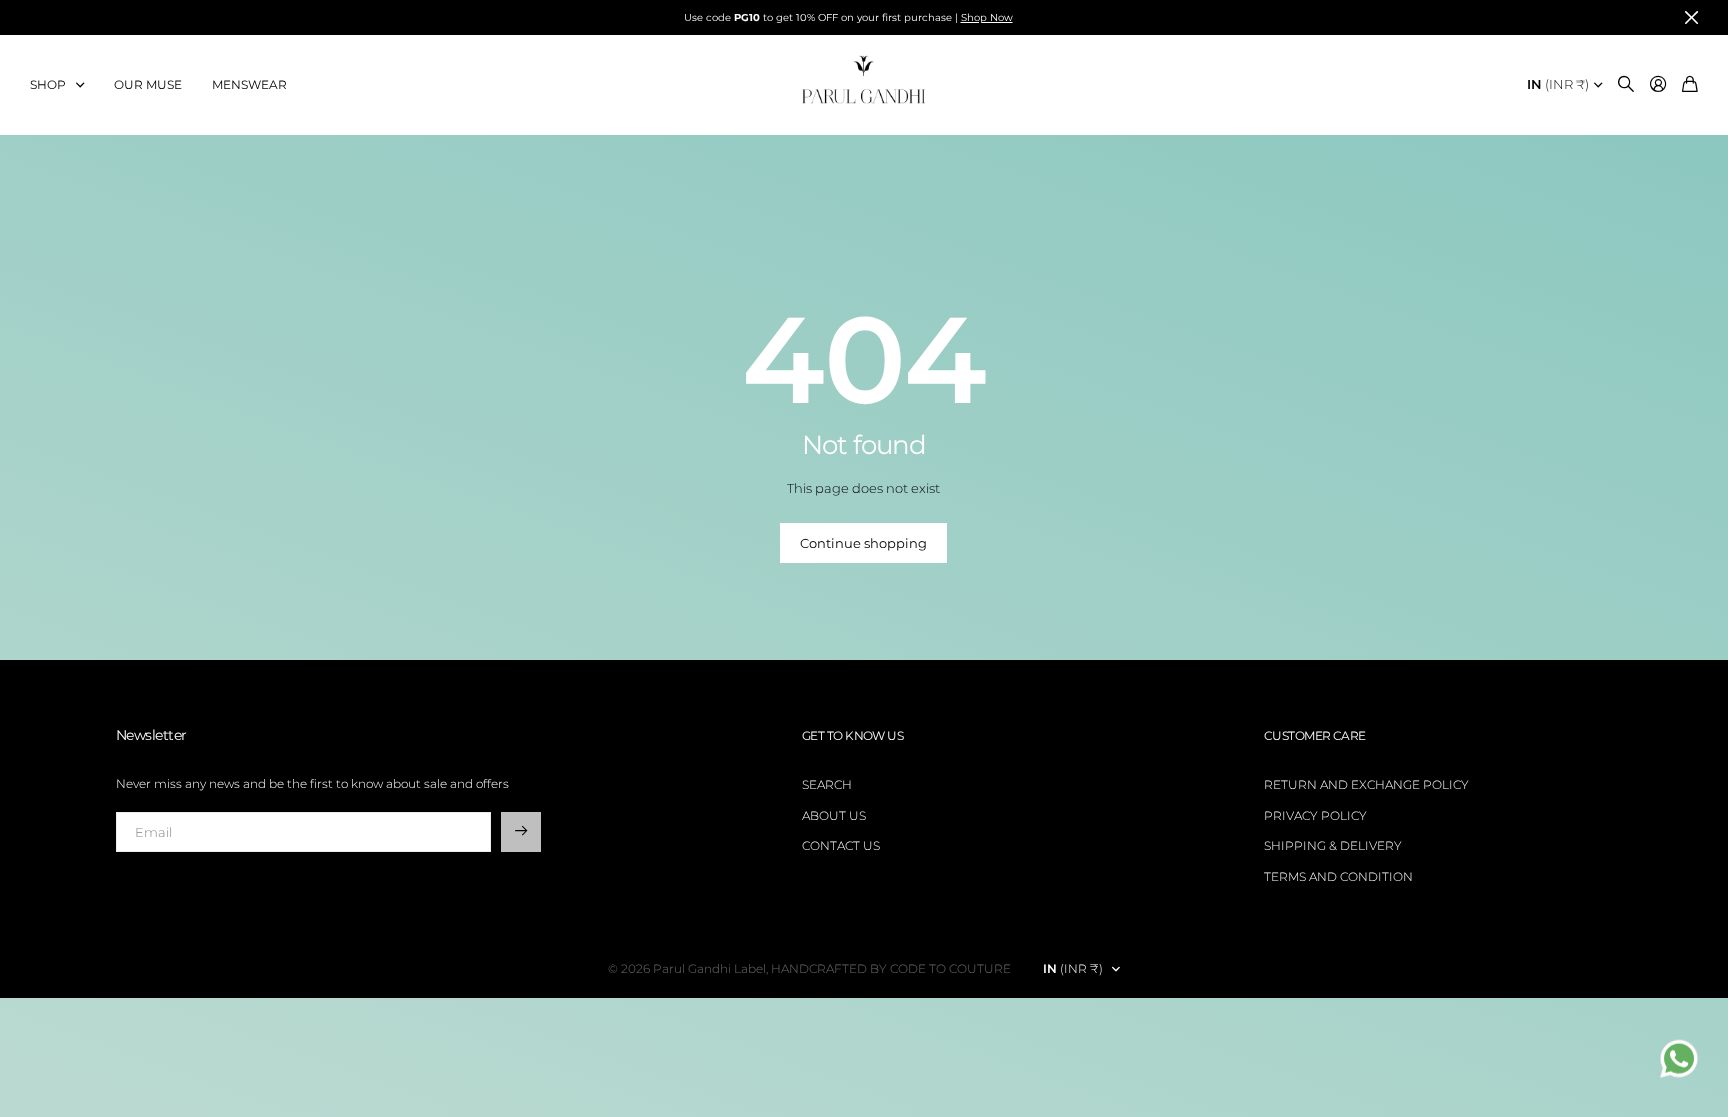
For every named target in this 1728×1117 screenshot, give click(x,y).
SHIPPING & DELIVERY (1333, 845)
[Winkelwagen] (1690, 85)
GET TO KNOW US (852, 735)
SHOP (48, 84)
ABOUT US (834, 815)
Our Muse (148, 84)
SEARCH (827, 784)
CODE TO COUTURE (950, 968)
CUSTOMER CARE (1315, 735)
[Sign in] (1658, 85)
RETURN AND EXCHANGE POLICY (1366, 784)
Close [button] (1691, 17)
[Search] (1626, 85)
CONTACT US (841, 845)
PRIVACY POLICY (1315, 815)
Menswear (249, 84)
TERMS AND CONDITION (1338, 876)
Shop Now (987, 17)
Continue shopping (863, 543)
